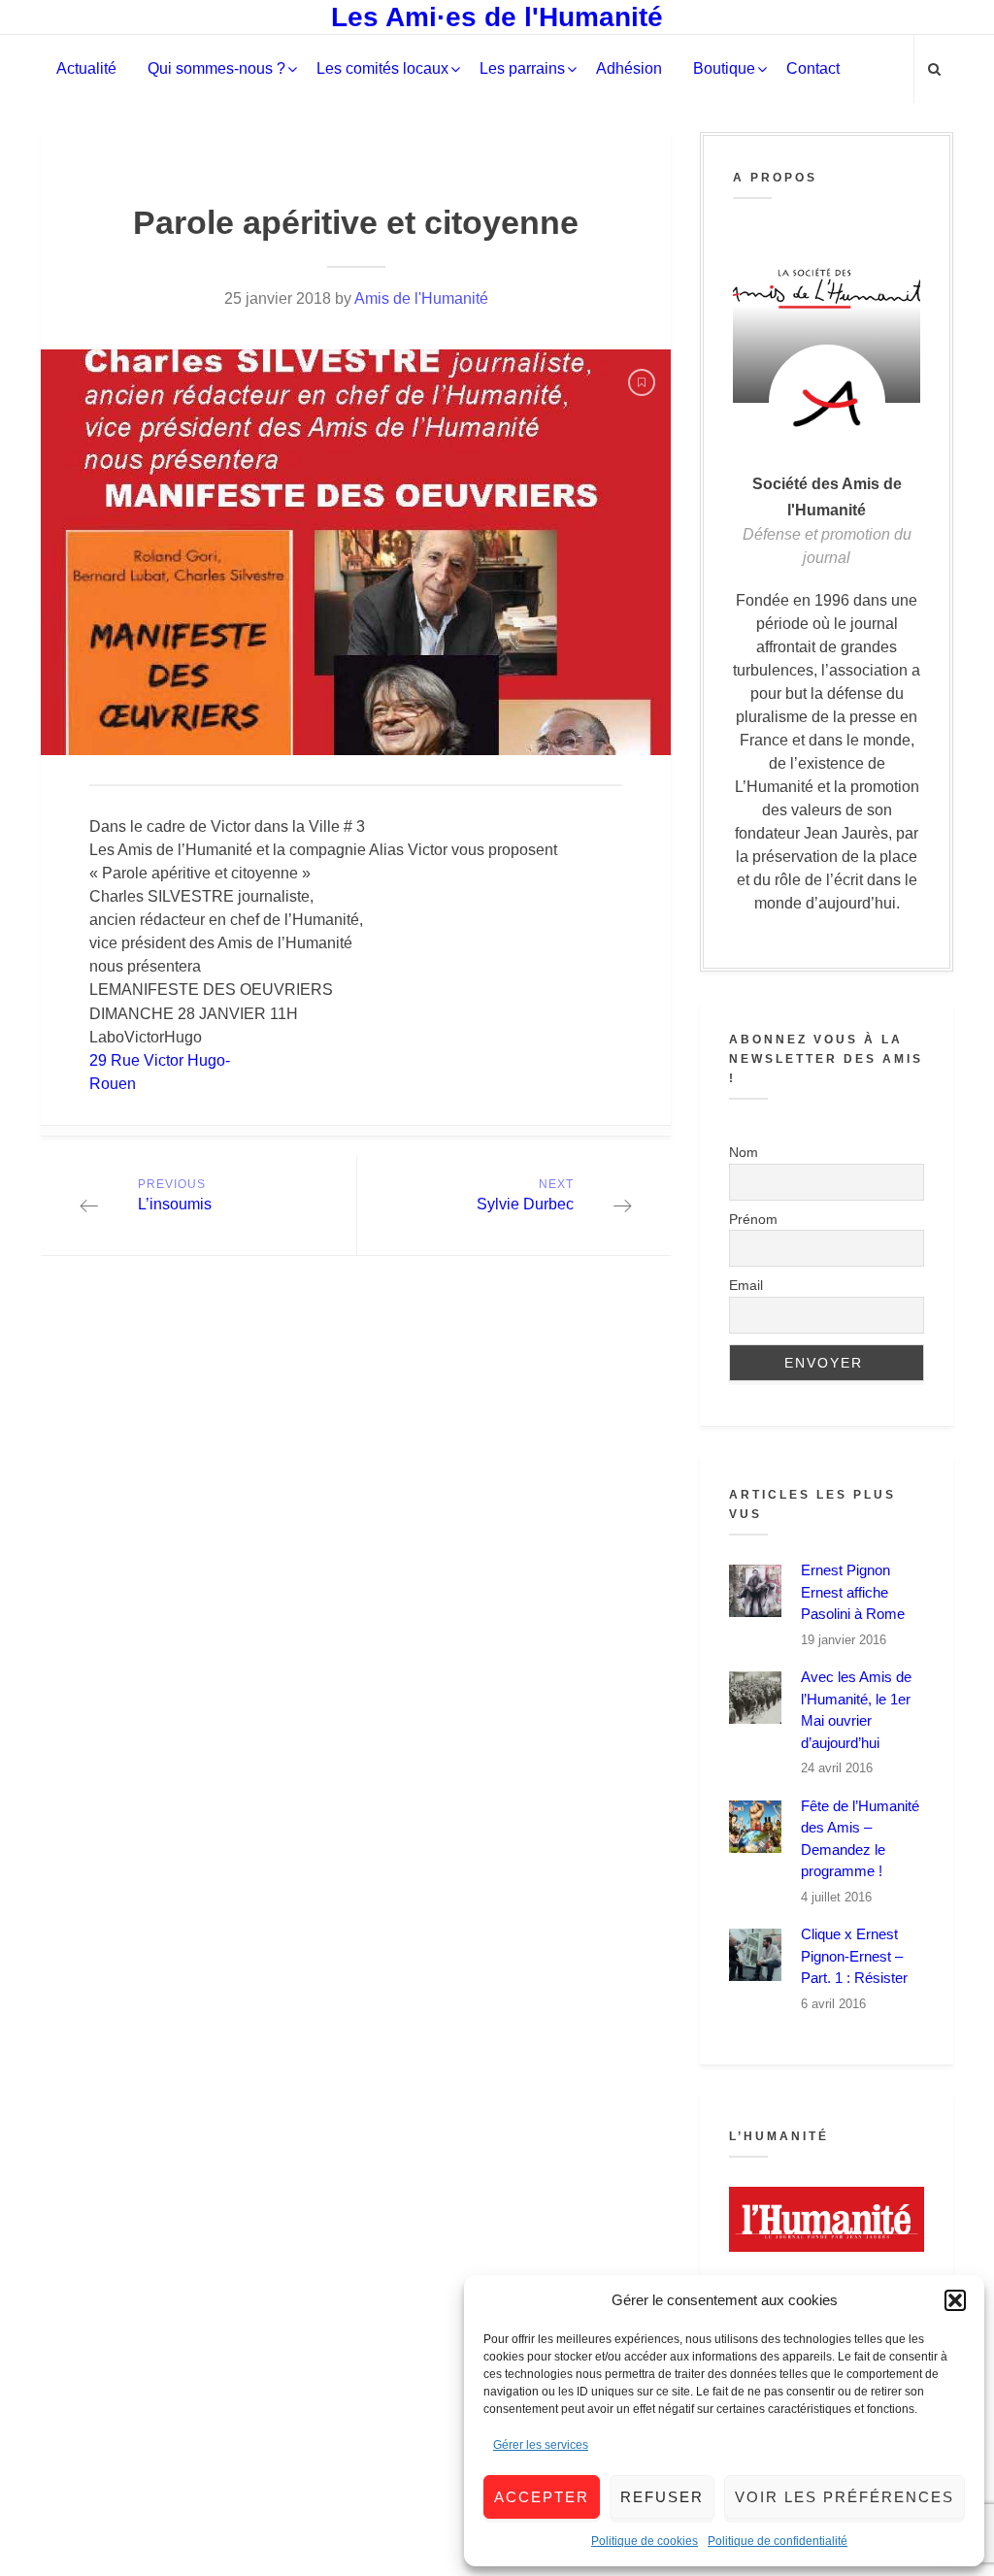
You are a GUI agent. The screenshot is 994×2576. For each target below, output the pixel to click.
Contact (813, 68)
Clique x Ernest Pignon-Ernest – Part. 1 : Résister (854, 1956)
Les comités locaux (382, 68)
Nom (744, 1152)
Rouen (113, 1084)
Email (746, 1285)
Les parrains (522, 68)
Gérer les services (541, 2445)
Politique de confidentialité (778, 2541)
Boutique (724, 68)
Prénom (753, 1219)
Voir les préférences (845, 2497)
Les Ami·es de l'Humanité (497, 17)
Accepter (542, 2497)
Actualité (86, 68)
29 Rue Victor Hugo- (160, 1060)
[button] (955, 2300)
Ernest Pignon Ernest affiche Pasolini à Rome (853, 1592)
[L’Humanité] (827, 2219)
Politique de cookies (645, 2541)
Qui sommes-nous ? (216, 68)
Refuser (662, 2497)
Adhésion (629, 68)
